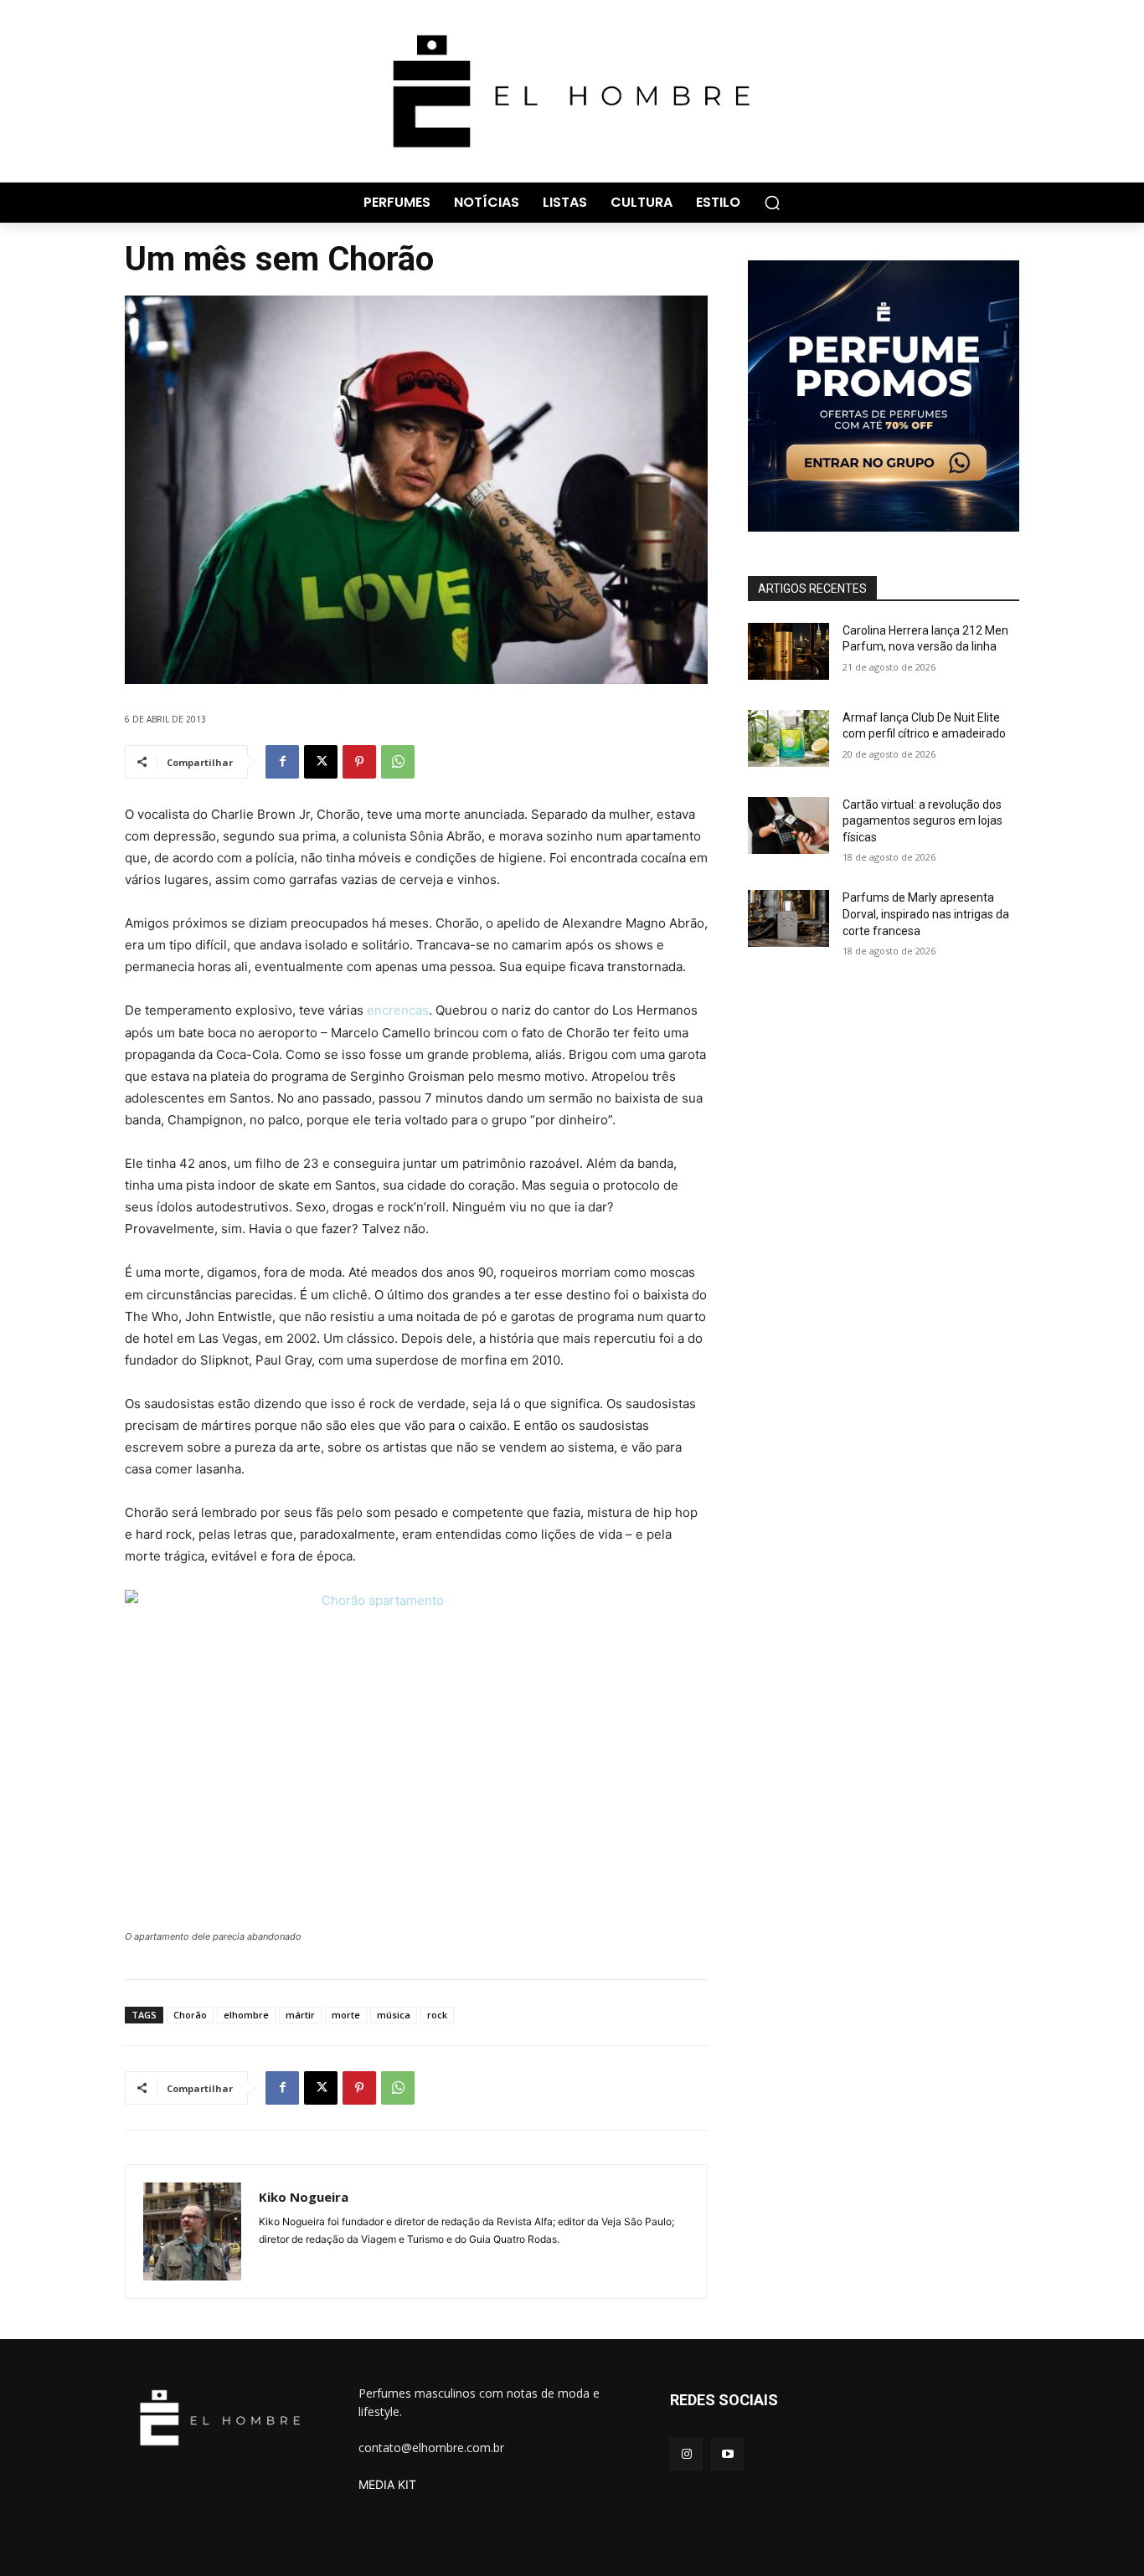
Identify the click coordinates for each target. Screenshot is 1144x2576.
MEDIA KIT (387, 2484)
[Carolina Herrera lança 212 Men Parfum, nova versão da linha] (788, 651)
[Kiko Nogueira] (192, 2232)
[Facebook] (282, 762)
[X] (321, 762)
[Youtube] (727, 2454)
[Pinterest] (359, 762)
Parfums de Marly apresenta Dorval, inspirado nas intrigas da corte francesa (926, 914)
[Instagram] (686, 2454)
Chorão (190, 2015)
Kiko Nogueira (304, 2197)
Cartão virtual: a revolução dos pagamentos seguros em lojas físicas (922, 821)
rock (437, 2015)
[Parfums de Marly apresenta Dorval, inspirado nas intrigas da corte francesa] (788, 918)
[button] (772, 203)
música (394, 2015)
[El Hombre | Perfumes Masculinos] (572, 91)
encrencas (398, 1010)
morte (346, 2015)
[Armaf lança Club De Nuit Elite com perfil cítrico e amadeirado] (788, 738)
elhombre (246, 2015)
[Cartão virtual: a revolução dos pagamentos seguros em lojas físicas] (788, 825)
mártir (300, 2015)
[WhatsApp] (398, 762)
